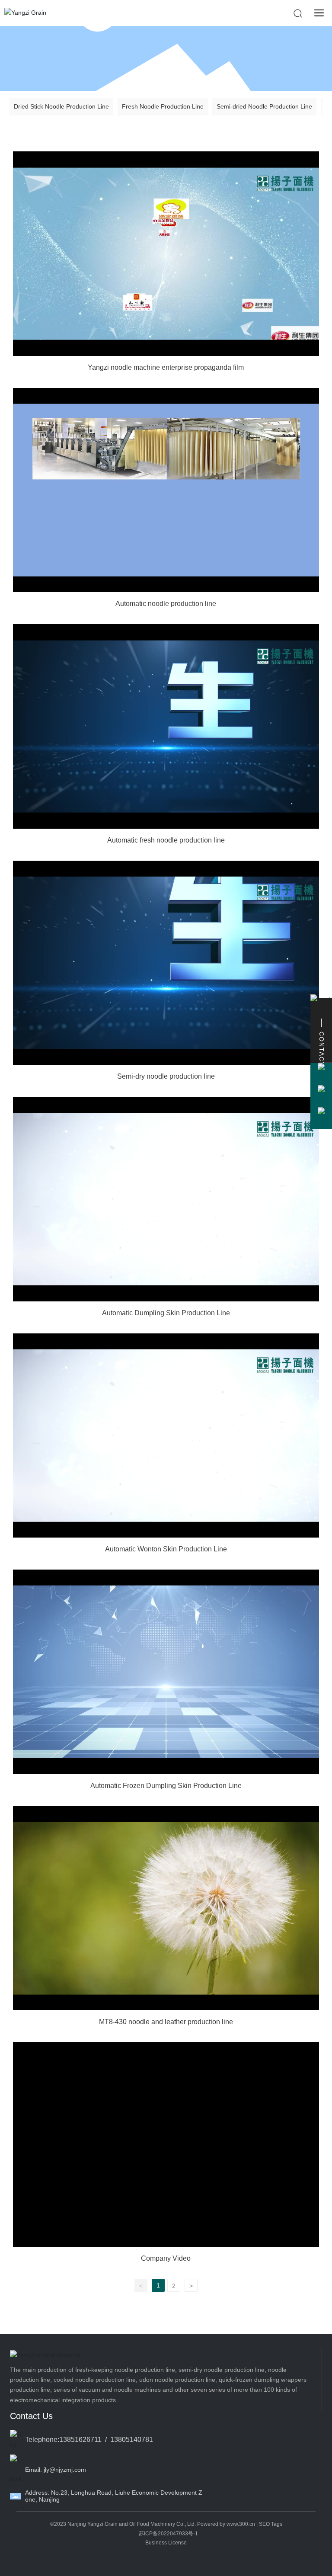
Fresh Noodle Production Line (163, 106)
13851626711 (80, 2440)
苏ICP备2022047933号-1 (168, 2534)
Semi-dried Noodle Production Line (264, 106)
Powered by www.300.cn (226, 2524)
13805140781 (132, 2440)
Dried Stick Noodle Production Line (61, 106)
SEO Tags (271, 2524)
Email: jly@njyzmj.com (56, 2470)
